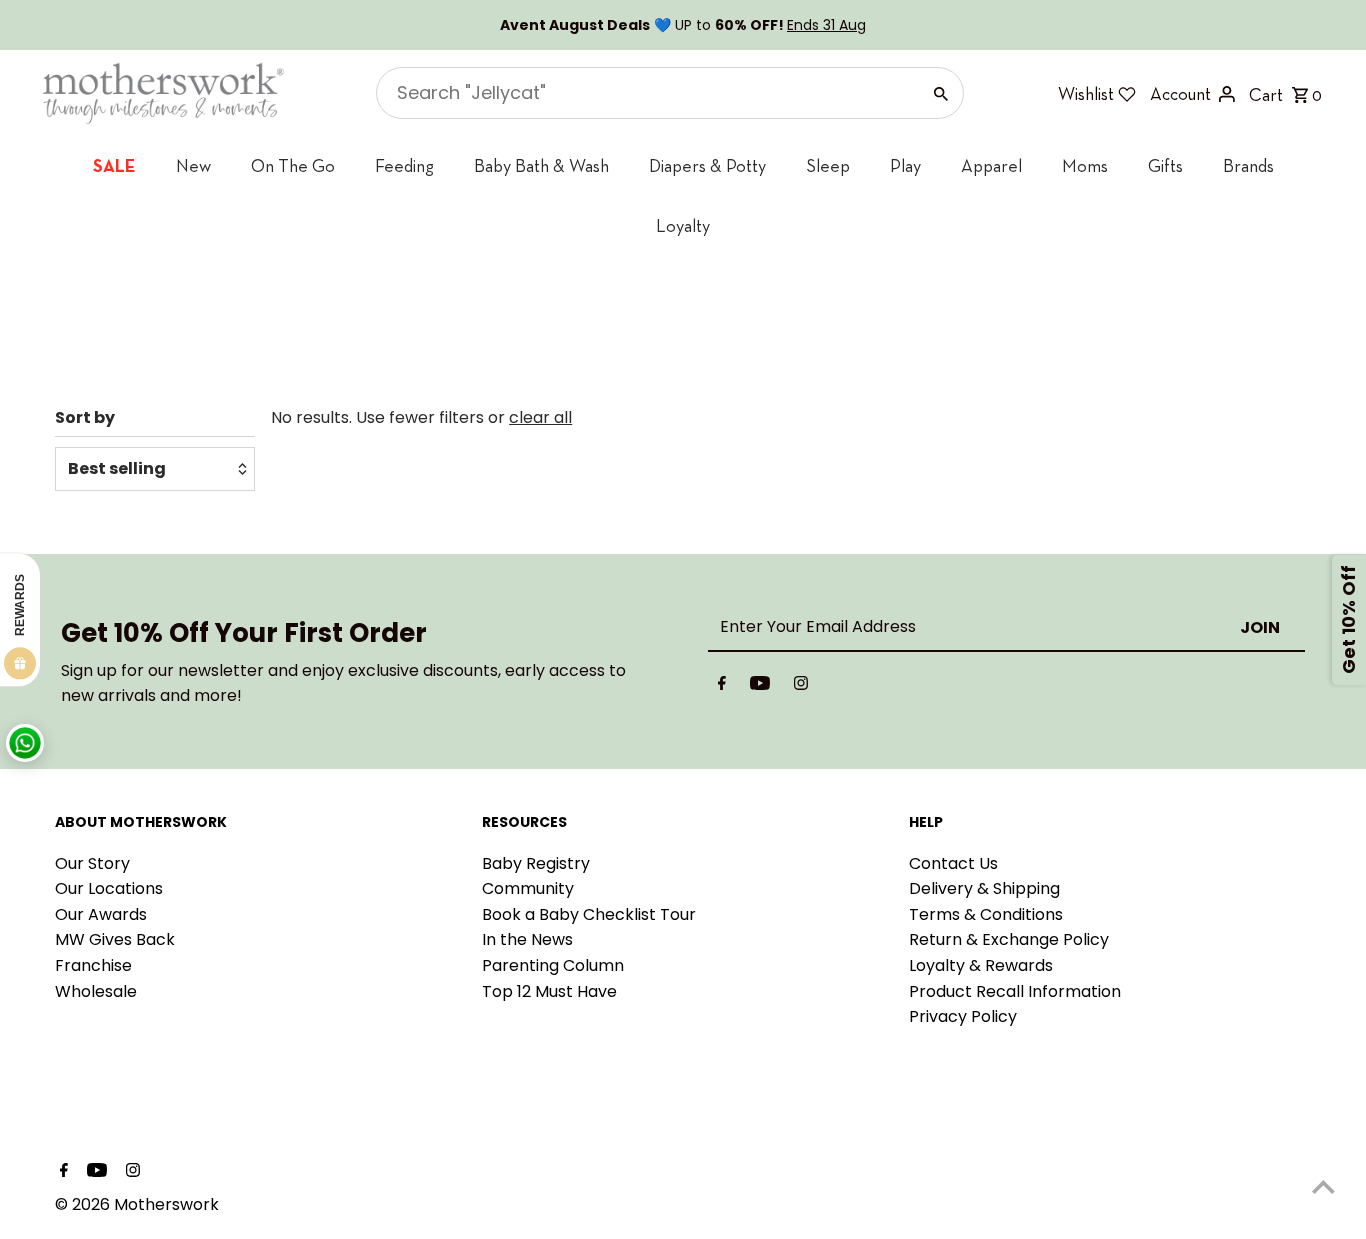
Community (528, 888)
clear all (540, 417)
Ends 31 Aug (826, 25)
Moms (1085, 165)
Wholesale (96, 991)
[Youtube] (760, 687)
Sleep (828, 165)
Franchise (93, 965)
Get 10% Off (1348, 619)
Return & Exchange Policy (1009, 939)
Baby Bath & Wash (541, 165)
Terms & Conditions (986, 914)
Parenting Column (553, 965)
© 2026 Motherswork (137, 1204)
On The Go (293, 165)
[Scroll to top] (1323, 1186)
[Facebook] (722, 687)
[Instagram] (801, 687)
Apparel (991, 165)
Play (905, 165)
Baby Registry (536, 863)
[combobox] (646, 93)
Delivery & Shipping (984, 888)
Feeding (404, 165)
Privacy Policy (963, 1016)
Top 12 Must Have (549, 991)
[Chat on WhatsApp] (25, 743)
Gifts (1165, 165)
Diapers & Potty (707, 165)
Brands (1248, 165)
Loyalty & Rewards (981, 965)
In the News (527, 939)
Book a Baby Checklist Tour (589, 914)
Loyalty (683, 225)
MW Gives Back (115, 939)
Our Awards (101, 914)
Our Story (92, 863)
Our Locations (109, 888)
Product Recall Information (1015, 991)
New (193, 165)
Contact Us (953, 863)
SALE (114, 165)
